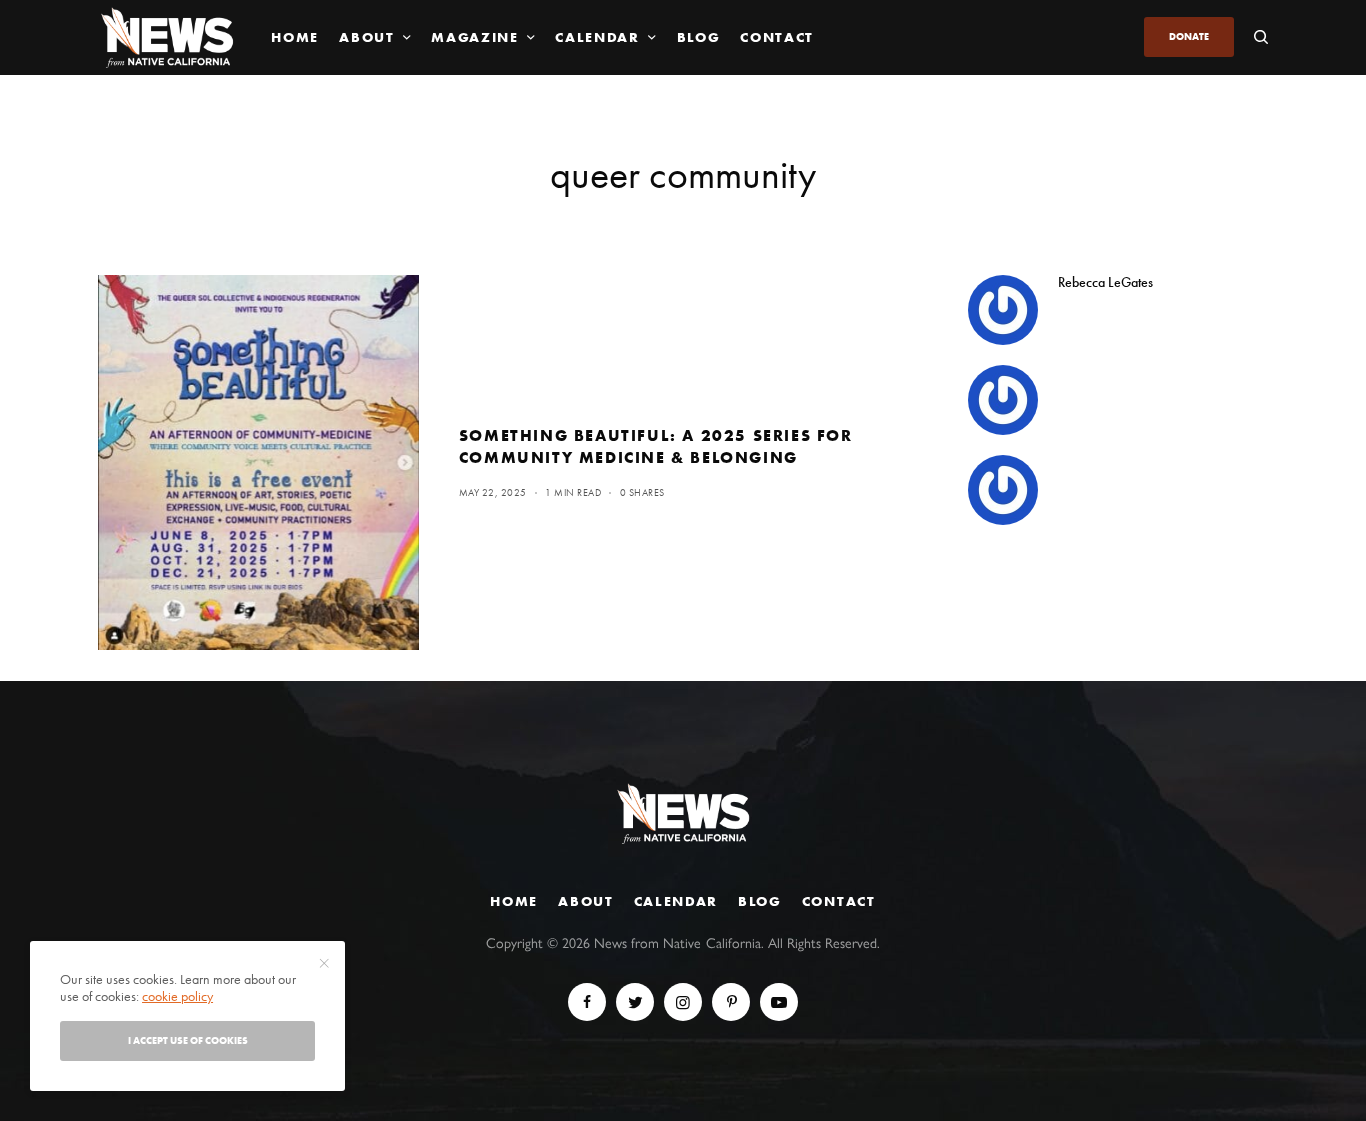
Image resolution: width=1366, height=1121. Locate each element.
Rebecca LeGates (1105, 282)
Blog (760, 901)
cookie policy (177, 996)
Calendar (676, 901)
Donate (1189, 36)
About (585, 901)
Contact (839, 901)
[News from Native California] (167, 37)
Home (514, 901)
